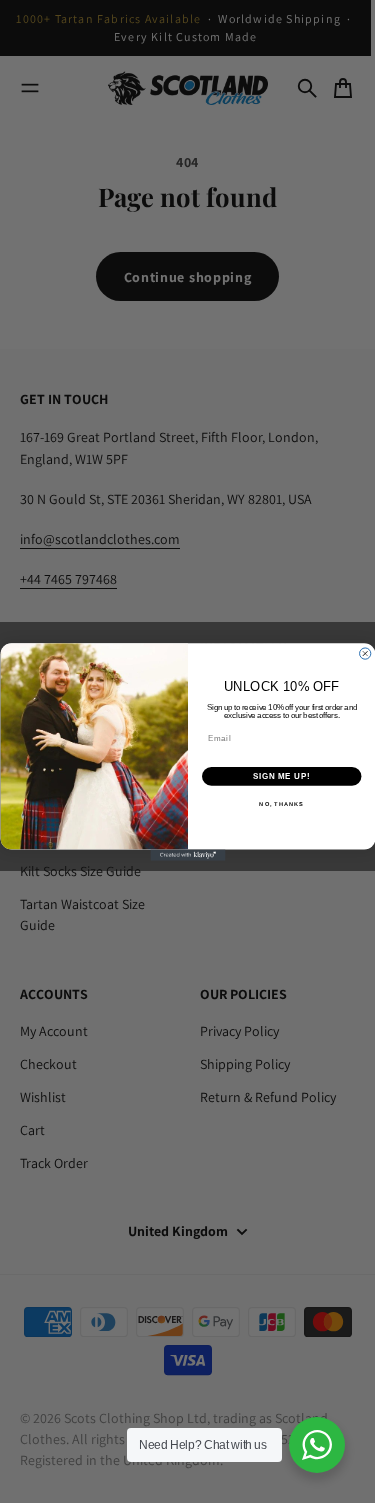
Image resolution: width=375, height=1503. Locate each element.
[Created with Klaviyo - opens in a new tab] (187, 854)
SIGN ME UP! (281, 776)
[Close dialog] (364, 652)
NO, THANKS (281, 804)
